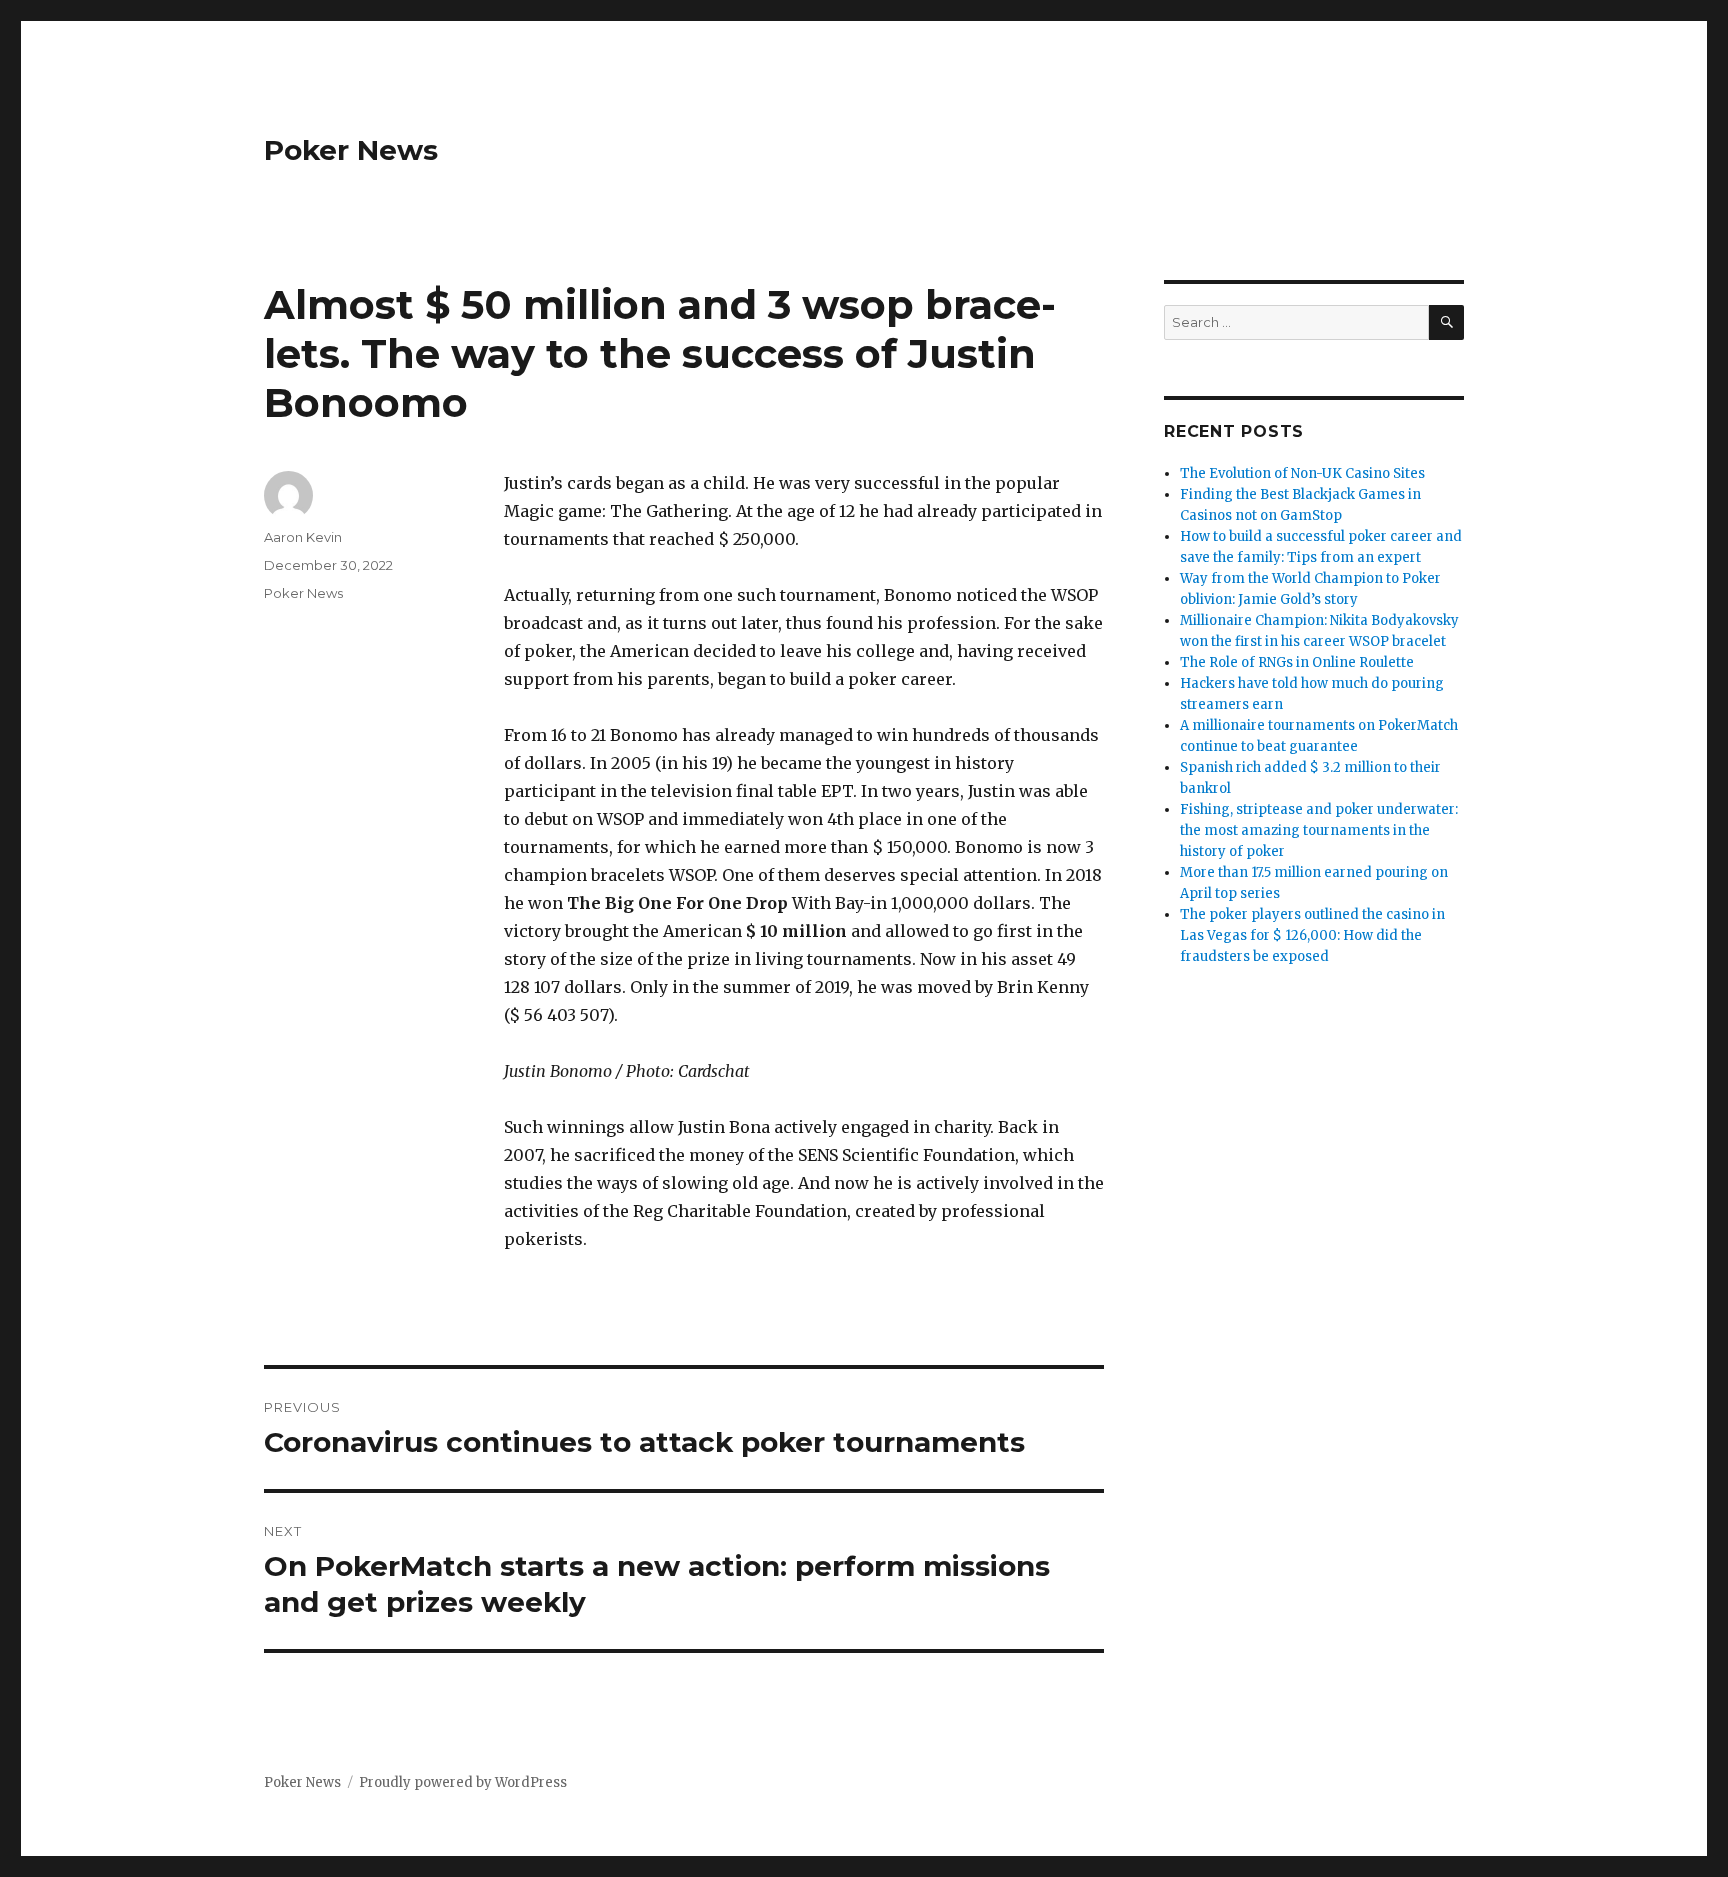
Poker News (351, 150)
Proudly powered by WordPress (463, 1782)
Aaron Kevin (303, 537)
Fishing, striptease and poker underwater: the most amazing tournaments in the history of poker (1319, 830)
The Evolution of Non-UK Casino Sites (1302, 473)
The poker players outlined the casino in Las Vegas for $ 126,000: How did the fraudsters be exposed (1312, 935)
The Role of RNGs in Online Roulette (1297, 662)
